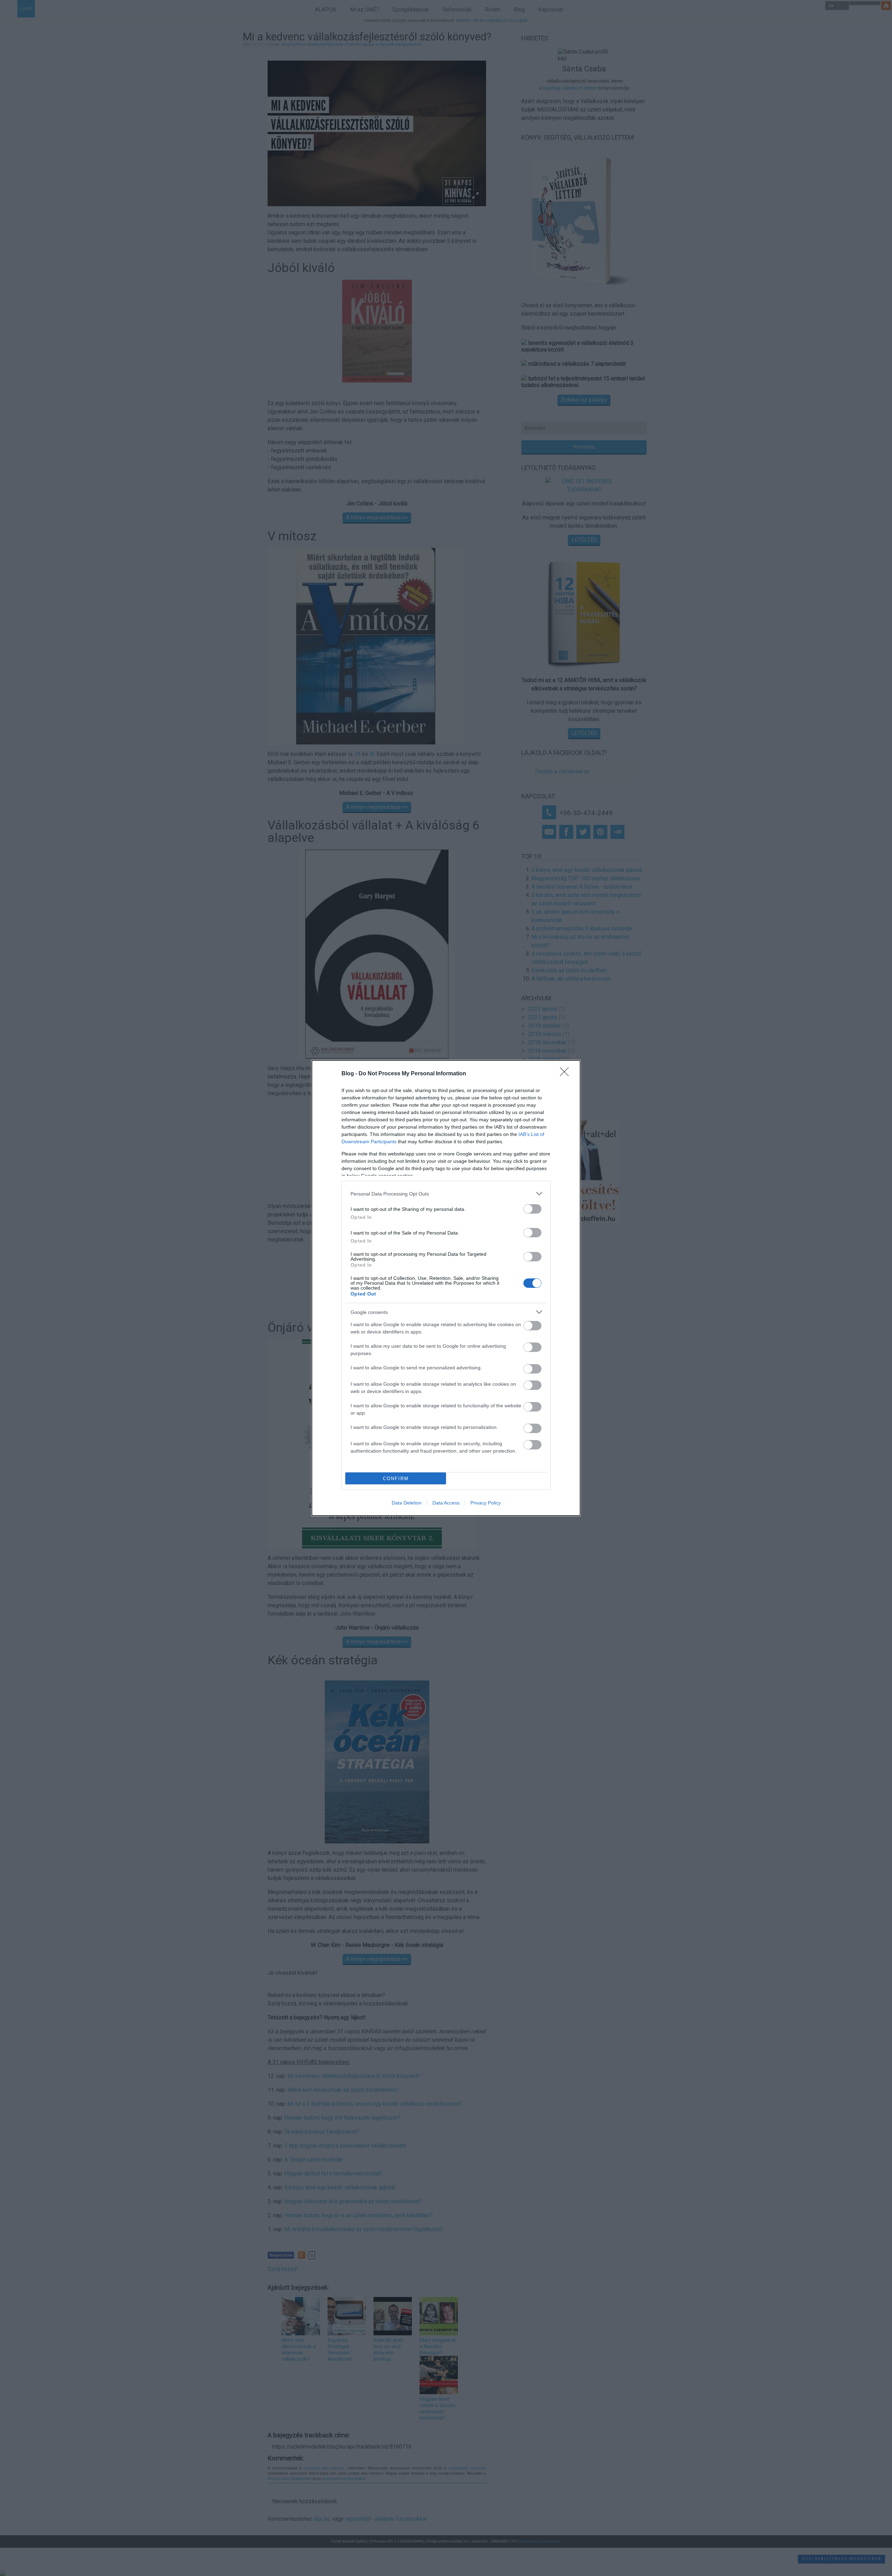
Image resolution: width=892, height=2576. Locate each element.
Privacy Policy (486, 1503)
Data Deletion (407, 1503)
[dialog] (446, 1288)
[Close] (567, 1074)
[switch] (532, 1209)
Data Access (446, 1503)
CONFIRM (396, 1479)
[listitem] (446, 1194)
